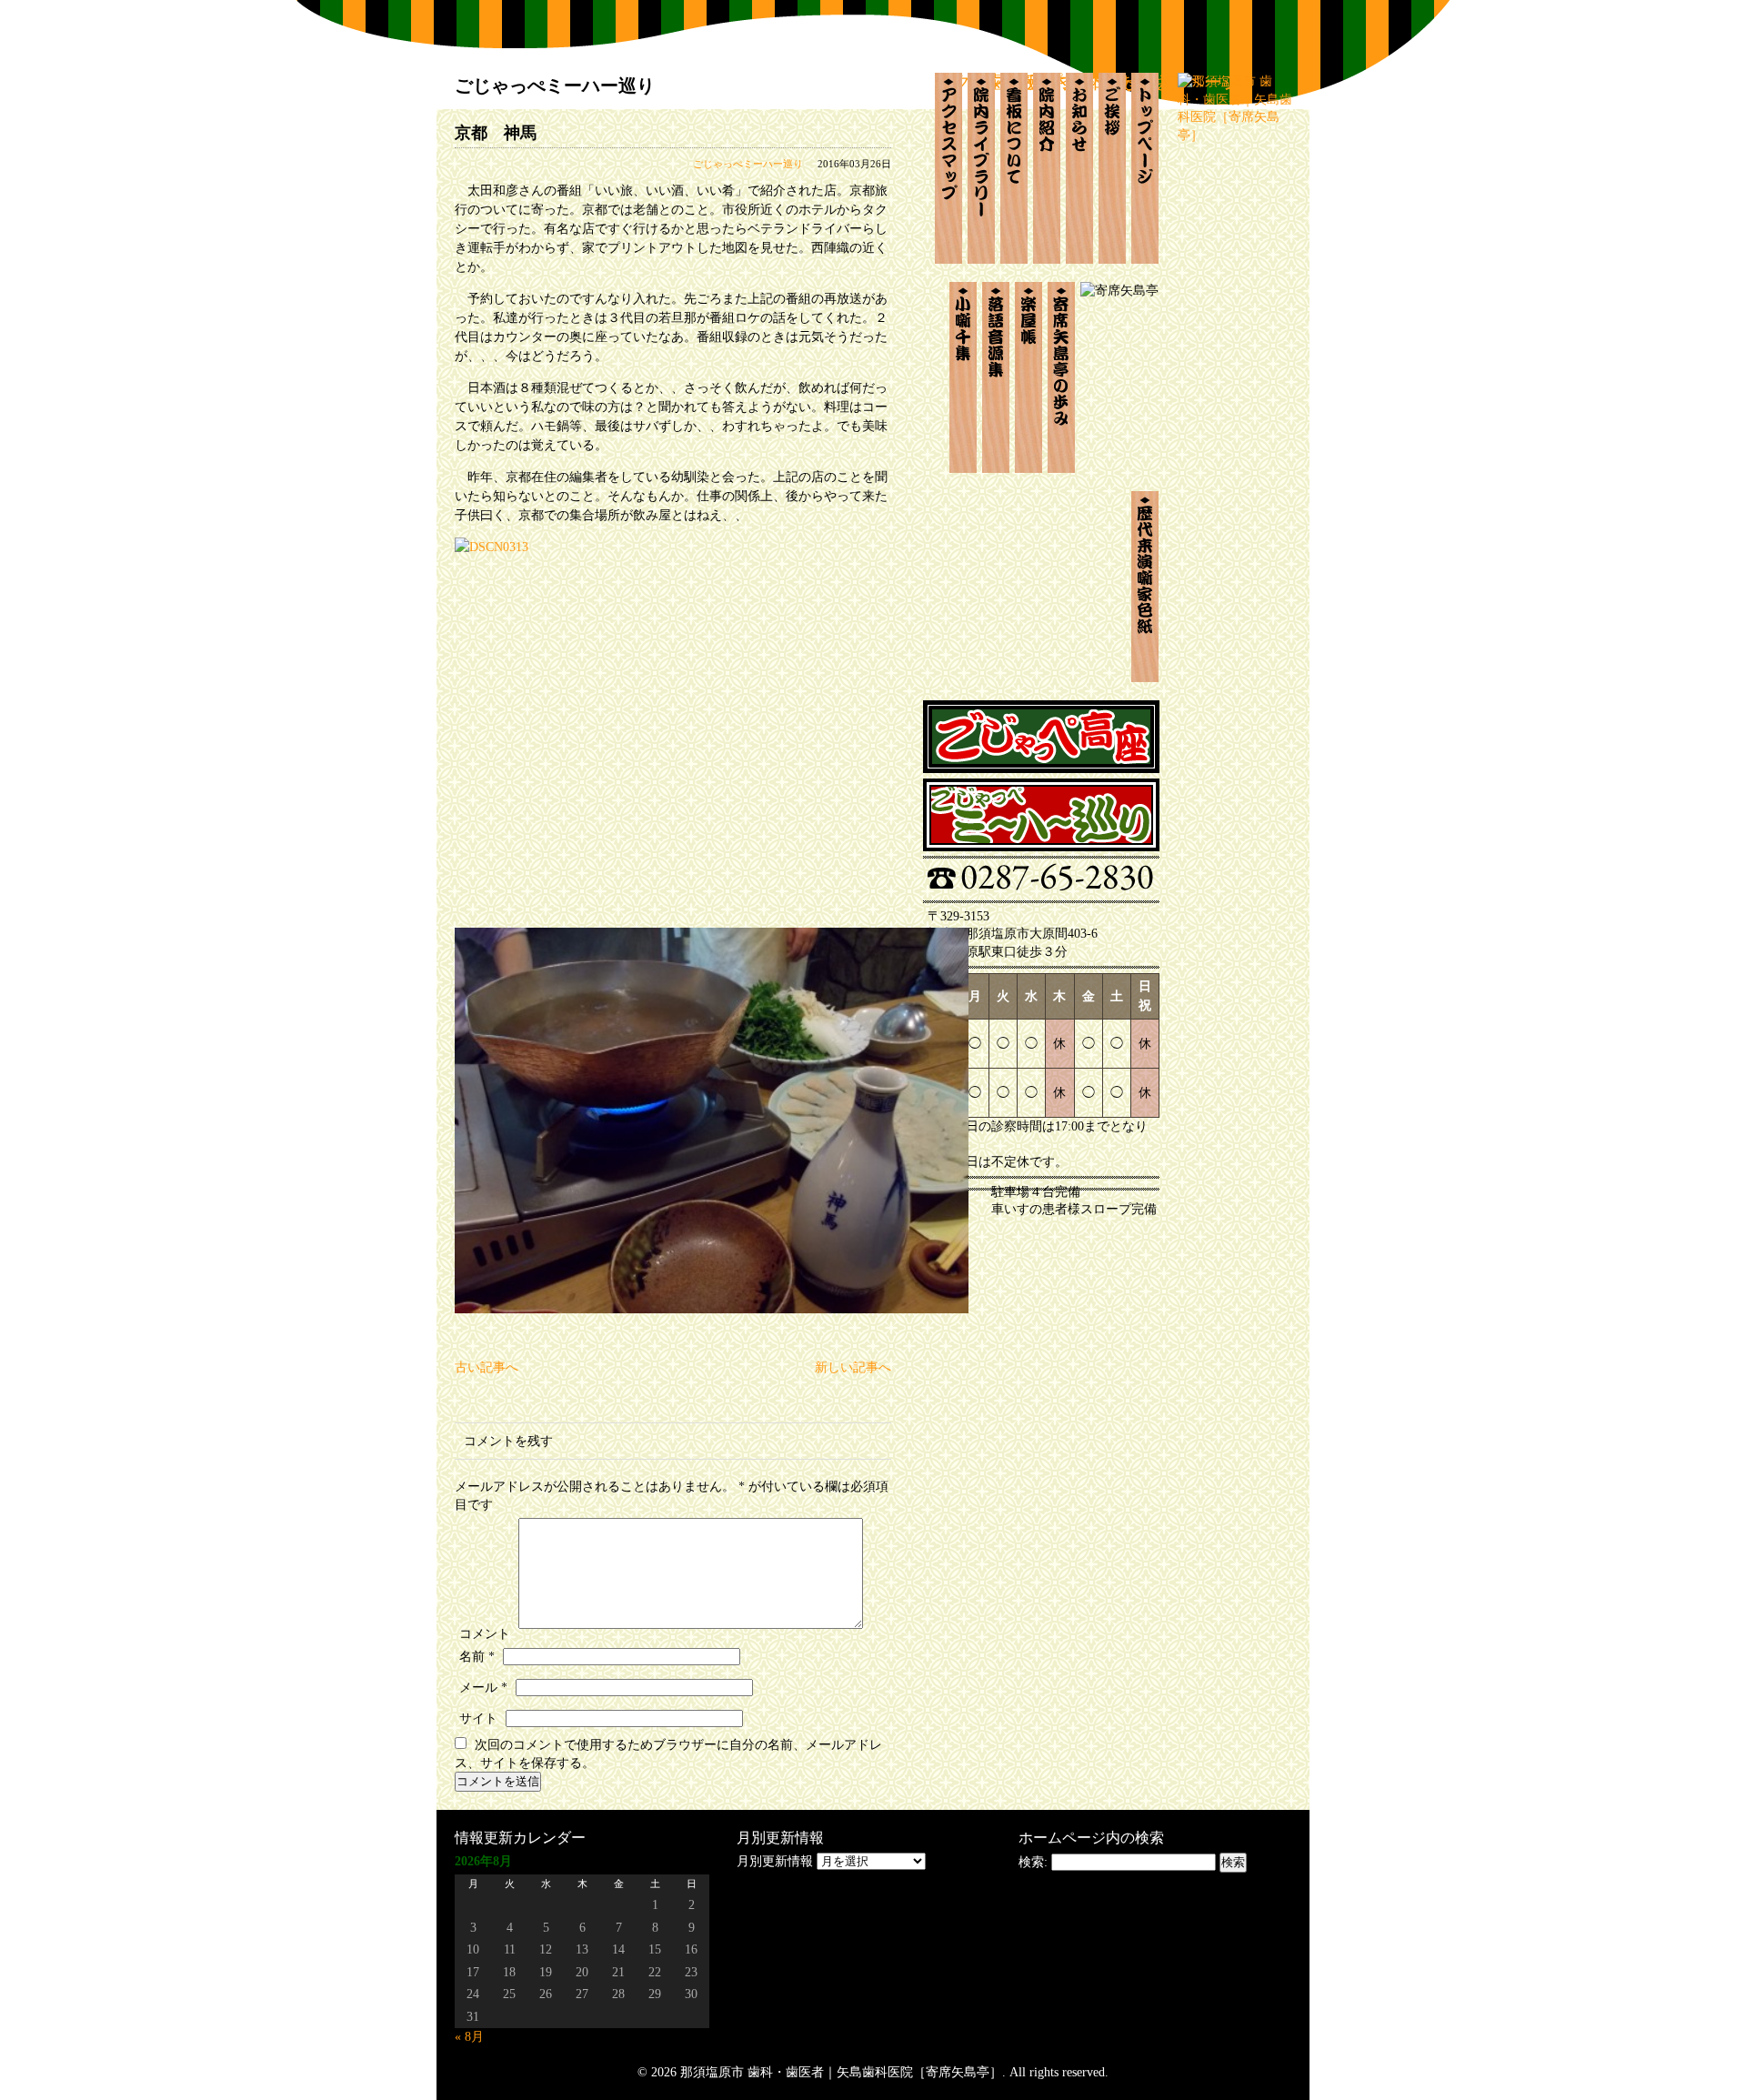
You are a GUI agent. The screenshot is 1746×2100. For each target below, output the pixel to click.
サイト (478, 1718)
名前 (477, 1657)
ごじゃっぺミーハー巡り (748, 164)
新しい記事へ (853, 1367)
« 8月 (469, 2037)
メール (483, 1688)
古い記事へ (487, 1367)
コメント (485, 1634)
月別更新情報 (775, 1861)
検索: (1033, 1862)
